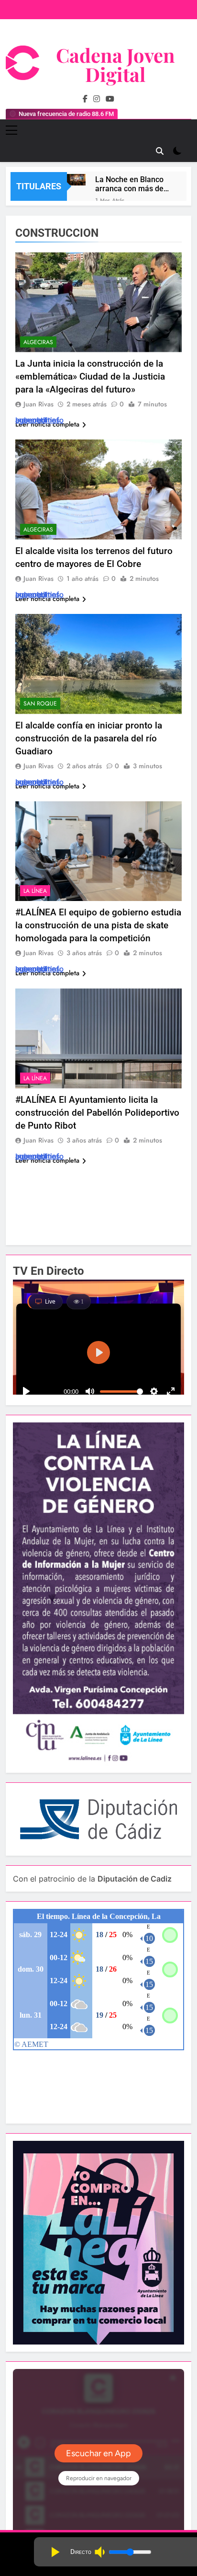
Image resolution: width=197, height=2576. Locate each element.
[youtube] (110, 99)
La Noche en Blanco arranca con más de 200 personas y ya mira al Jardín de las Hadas (130, 184)
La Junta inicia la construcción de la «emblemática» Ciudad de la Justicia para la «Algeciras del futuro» (90, 376)
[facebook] (85, 99)
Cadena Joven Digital (115, 64)
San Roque (40, 704)
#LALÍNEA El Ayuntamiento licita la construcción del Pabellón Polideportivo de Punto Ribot (97, 1113)
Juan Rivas (38, 404)
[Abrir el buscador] (160, 151)
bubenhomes (38, 420)
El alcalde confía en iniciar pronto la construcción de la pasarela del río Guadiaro (89, 738)
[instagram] (97, 99)
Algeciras (38, 342)
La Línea (35, 891)
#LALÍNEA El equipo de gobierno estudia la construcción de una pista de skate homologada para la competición (98, 925)
